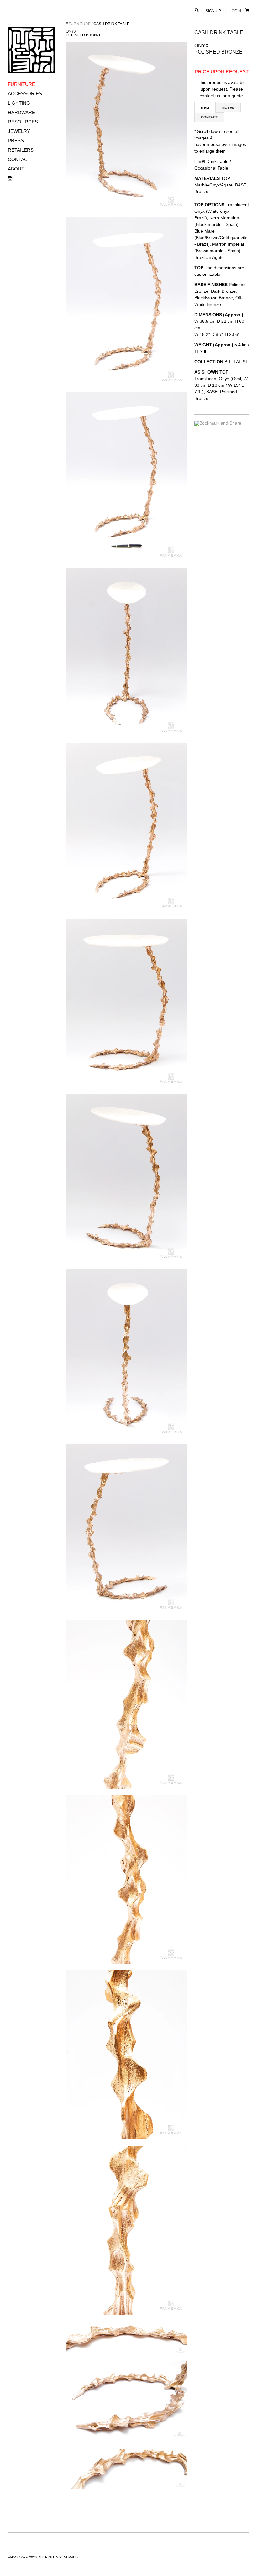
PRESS (16, 141)
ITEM (205, 108)
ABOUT (16, 169)
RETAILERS (21, 150)
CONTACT (19, 159)
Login (235, 11)
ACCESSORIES (25, 94)
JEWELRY (19, 131)
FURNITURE (21, 84)
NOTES (228, 108)
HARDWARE (21, 112)
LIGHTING (19, 103)
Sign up (213, 11)
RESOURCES (23, 122)
